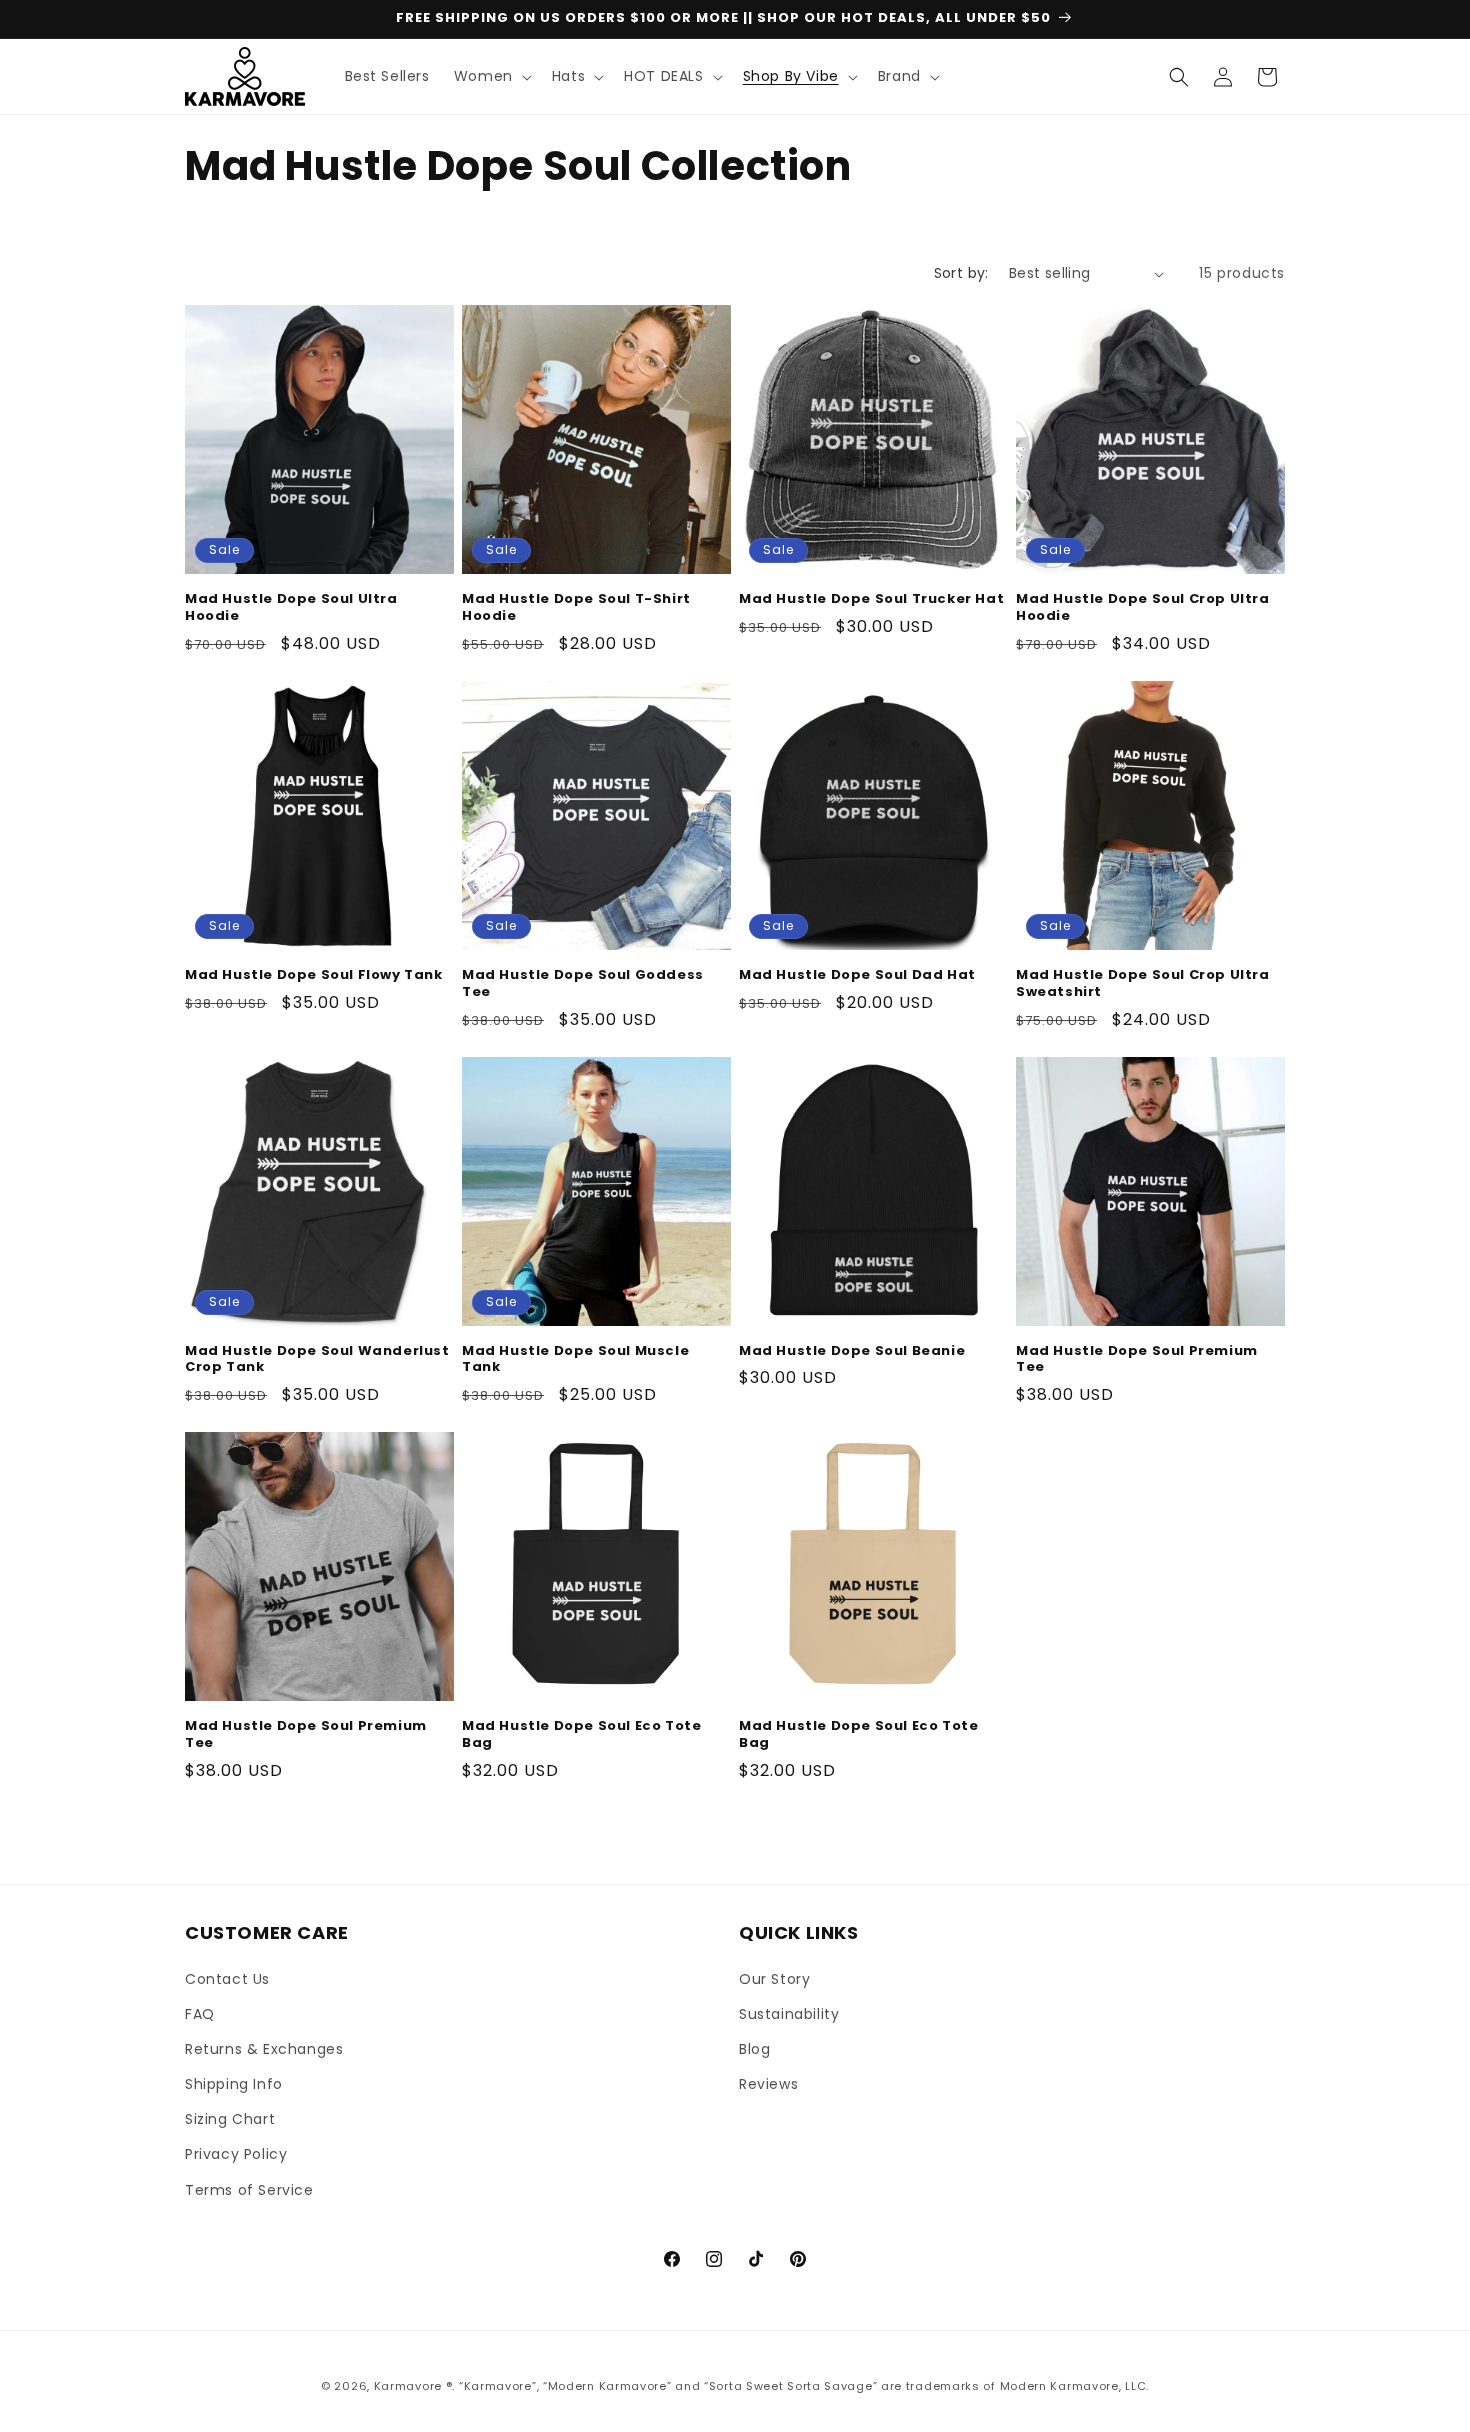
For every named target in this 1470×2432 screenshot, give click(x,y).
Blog (754, 2049)
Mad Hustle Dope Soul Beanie (852, 1351)
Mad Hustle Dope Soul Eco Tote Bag (581, 1735)
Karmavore (408, 2386)
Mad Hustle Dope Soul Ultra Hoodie (291, 608)
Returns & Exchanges (264, 2049)
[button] (491, 76)
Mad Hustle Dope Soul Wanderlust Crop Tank (317, 1360)
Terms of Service (249, 2190)
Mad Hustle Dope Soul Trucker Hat (871, 599)
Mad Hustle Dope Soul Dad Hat (857, 975)
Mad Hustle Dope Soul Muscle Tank (575, 1360)
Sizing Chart (230, 2119)
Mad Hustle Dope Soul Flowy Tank (314, 975)
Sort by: (961, 273)
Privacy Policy (236, 2154)
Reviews (768, 2084)
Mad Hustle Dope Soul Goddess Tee (583, 984)
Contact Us (227, 1979)
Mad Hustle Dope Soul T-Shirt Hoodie (576, 608)
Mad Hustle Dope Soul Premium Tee (1137, 1360)
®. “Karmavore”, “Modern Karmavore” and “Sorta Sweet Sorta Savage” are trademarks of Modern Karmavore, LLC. (797, 2386)
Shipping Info (234, 2084)
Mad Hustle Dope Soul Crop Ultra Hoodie (1143, 608)
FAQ (200, 2014)
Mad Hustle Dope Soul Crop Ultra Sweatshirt (1143, 984)
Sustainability (789, 2014)
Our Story (774, 1979)
